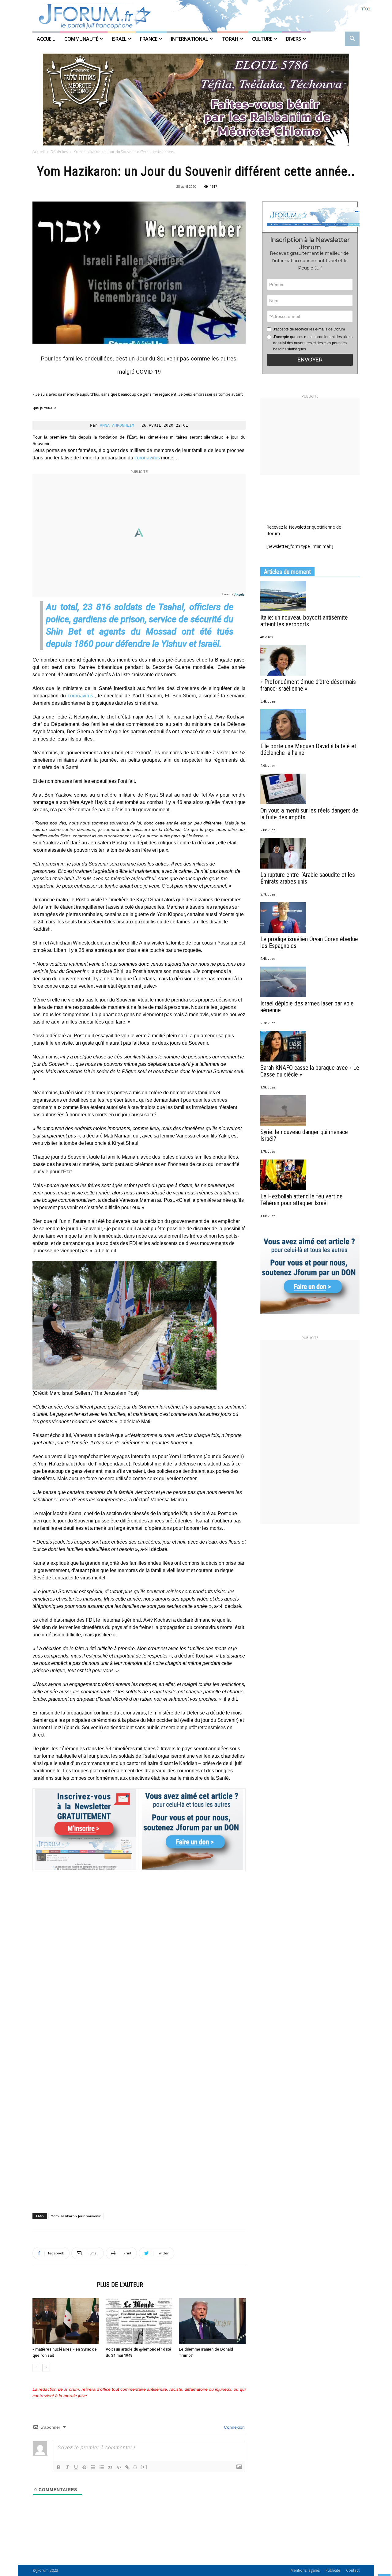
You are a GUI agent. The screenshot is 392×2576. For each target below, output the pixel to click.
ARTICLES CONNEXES (63, 2285)
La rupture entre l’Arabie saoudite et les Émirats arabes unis (308, 878)
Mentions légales (305, 2570)
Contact (353, 2570)
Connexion (234, 2427)
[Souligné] (76, 2467)
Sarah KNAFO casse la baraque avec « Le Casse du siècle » (310, 1071)
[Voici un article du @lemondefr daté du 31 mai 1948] (139, 2321)
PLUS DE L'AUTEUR (120, 2285)
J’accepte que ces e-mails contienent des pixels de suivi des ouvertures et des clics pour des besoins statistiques (313, 343)
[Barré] (85, 2467)
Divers (294, 39)
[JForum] (196, 16)
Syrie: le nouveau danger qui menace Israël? (304, 1135)
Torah (230, 39)
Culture (262, 39)
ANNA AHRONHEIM (117, 425)
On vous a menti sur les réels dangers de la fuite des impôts (309, 814)
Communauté (81, 39)
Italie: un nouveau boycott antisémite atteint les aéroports (304, 621)
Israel (119, 39)
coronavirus (147, 458)
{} (135, 2467)
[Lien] (127, 2467)
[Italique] (67, 2467)
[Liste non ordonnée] (102, 2467)
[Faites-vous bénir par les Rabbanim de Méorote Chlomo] (196, 100)
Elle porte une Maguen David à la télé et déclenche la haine (308, 749)
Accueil (46, 39)
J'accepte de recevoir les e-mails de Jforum (309, 329)
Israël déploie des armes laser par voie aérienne (307, 1007)
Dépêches (59, 152)
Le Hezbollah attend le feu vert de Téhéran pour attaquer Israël (302, 1200)
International (189, 39)
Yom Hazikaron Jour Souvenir (76, 2216)
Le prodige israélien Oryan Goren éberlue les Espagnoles (309, 942)
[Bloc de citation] (110, 2467)
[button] (352, 39)
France (149, 39)
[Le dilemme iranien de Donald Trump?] (212, 2321)
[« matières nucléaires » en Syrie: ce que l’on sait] (66, 2321)
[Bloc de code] (119, 2467)
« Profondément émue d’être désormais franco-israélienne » (308, 685)
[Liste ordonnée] (93, 2467)
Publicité (333, 2570)
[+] (144, 2467)
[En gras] (59, 2467)
